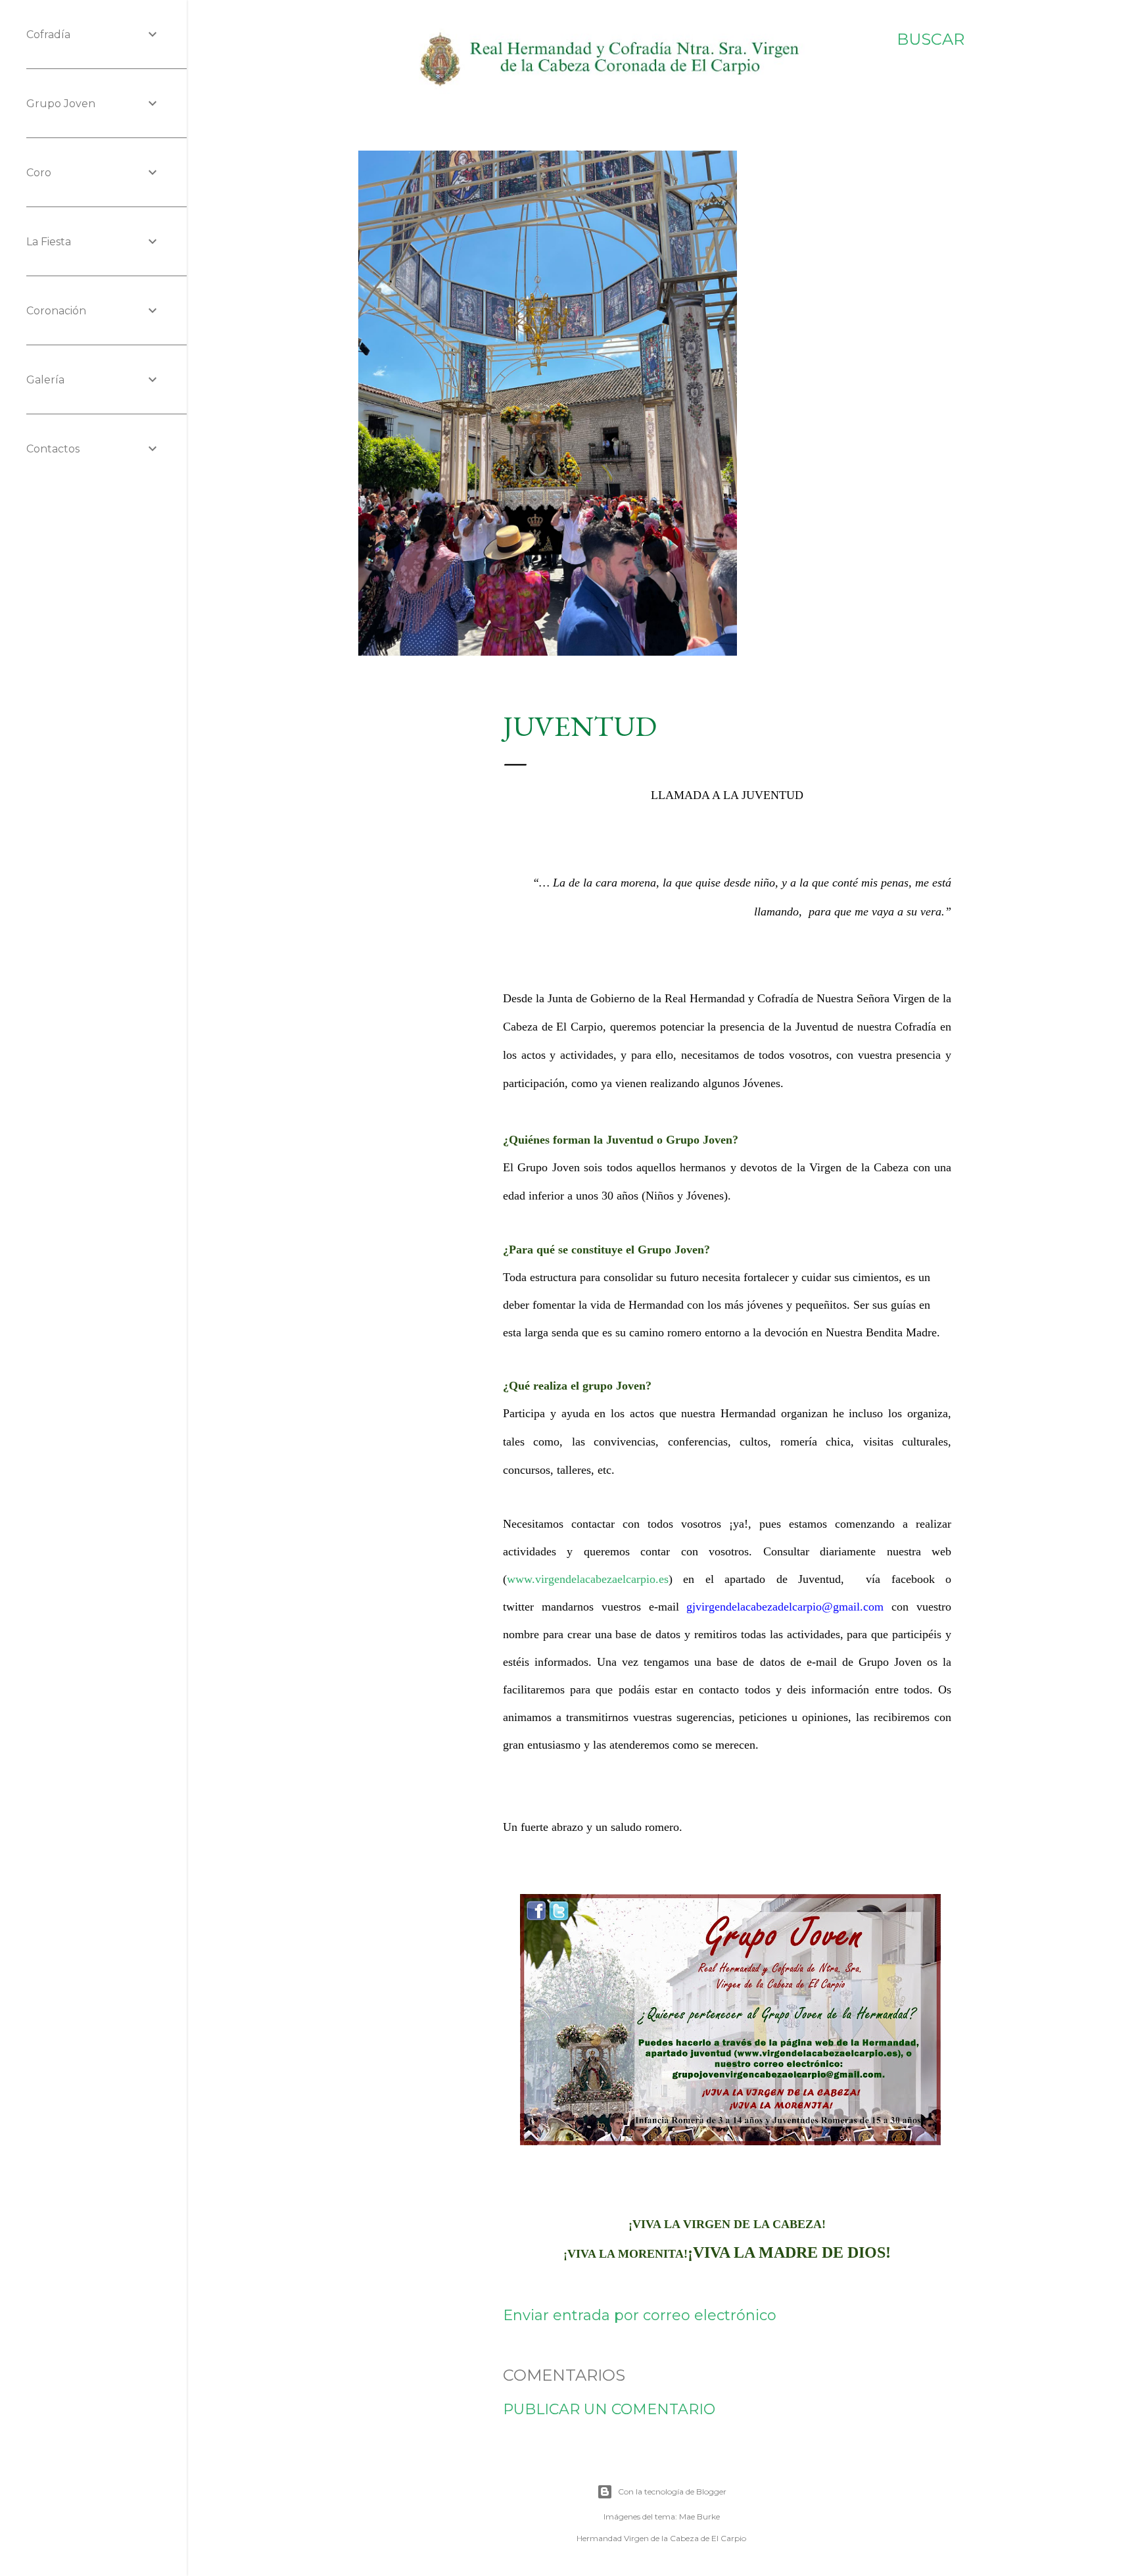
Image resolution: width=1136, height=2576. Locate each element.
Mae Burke (699, 2516)
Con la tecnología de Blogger (672, 2491)
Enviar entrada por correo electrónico (640, 2315)
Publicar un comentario (609, 2409)
